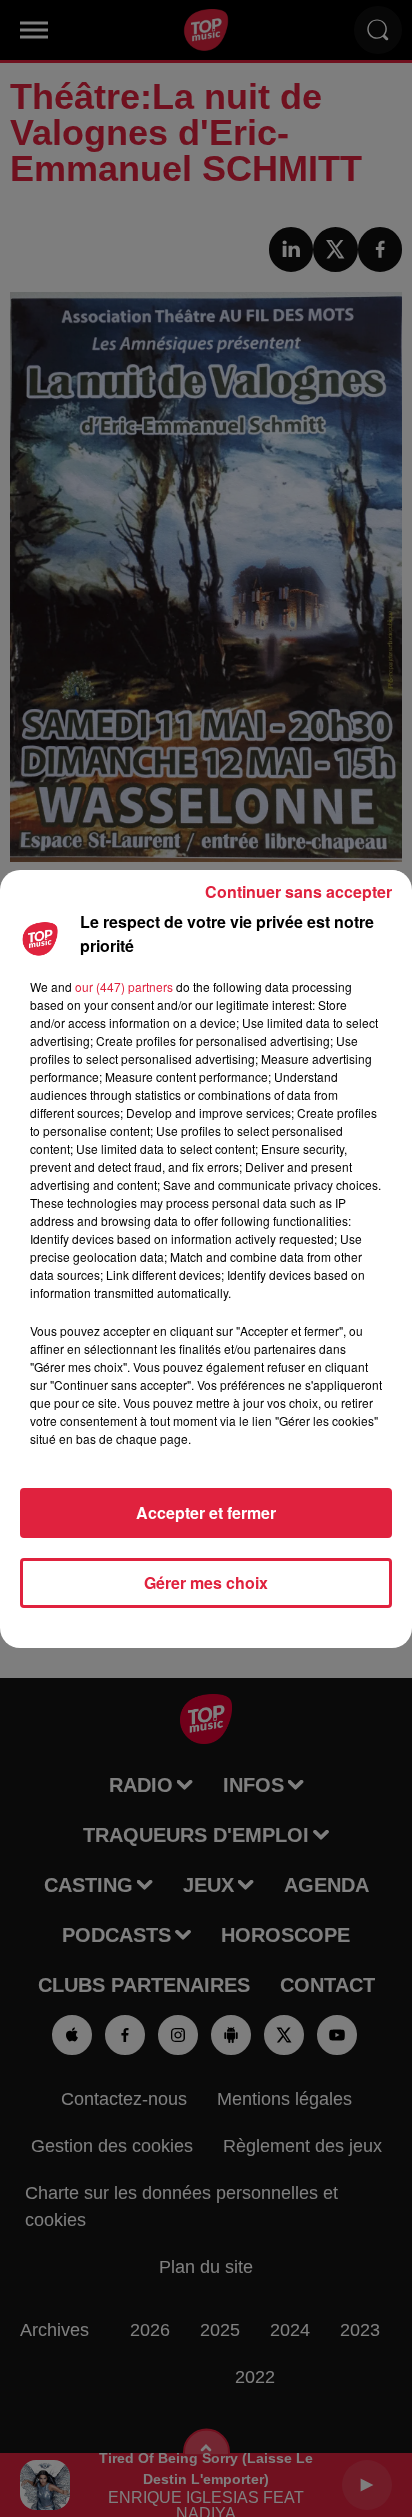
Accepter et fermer (206, 1512)
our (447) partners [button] (124, 986)
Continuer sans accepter (298, 891)
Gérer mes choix (206, 1582)
